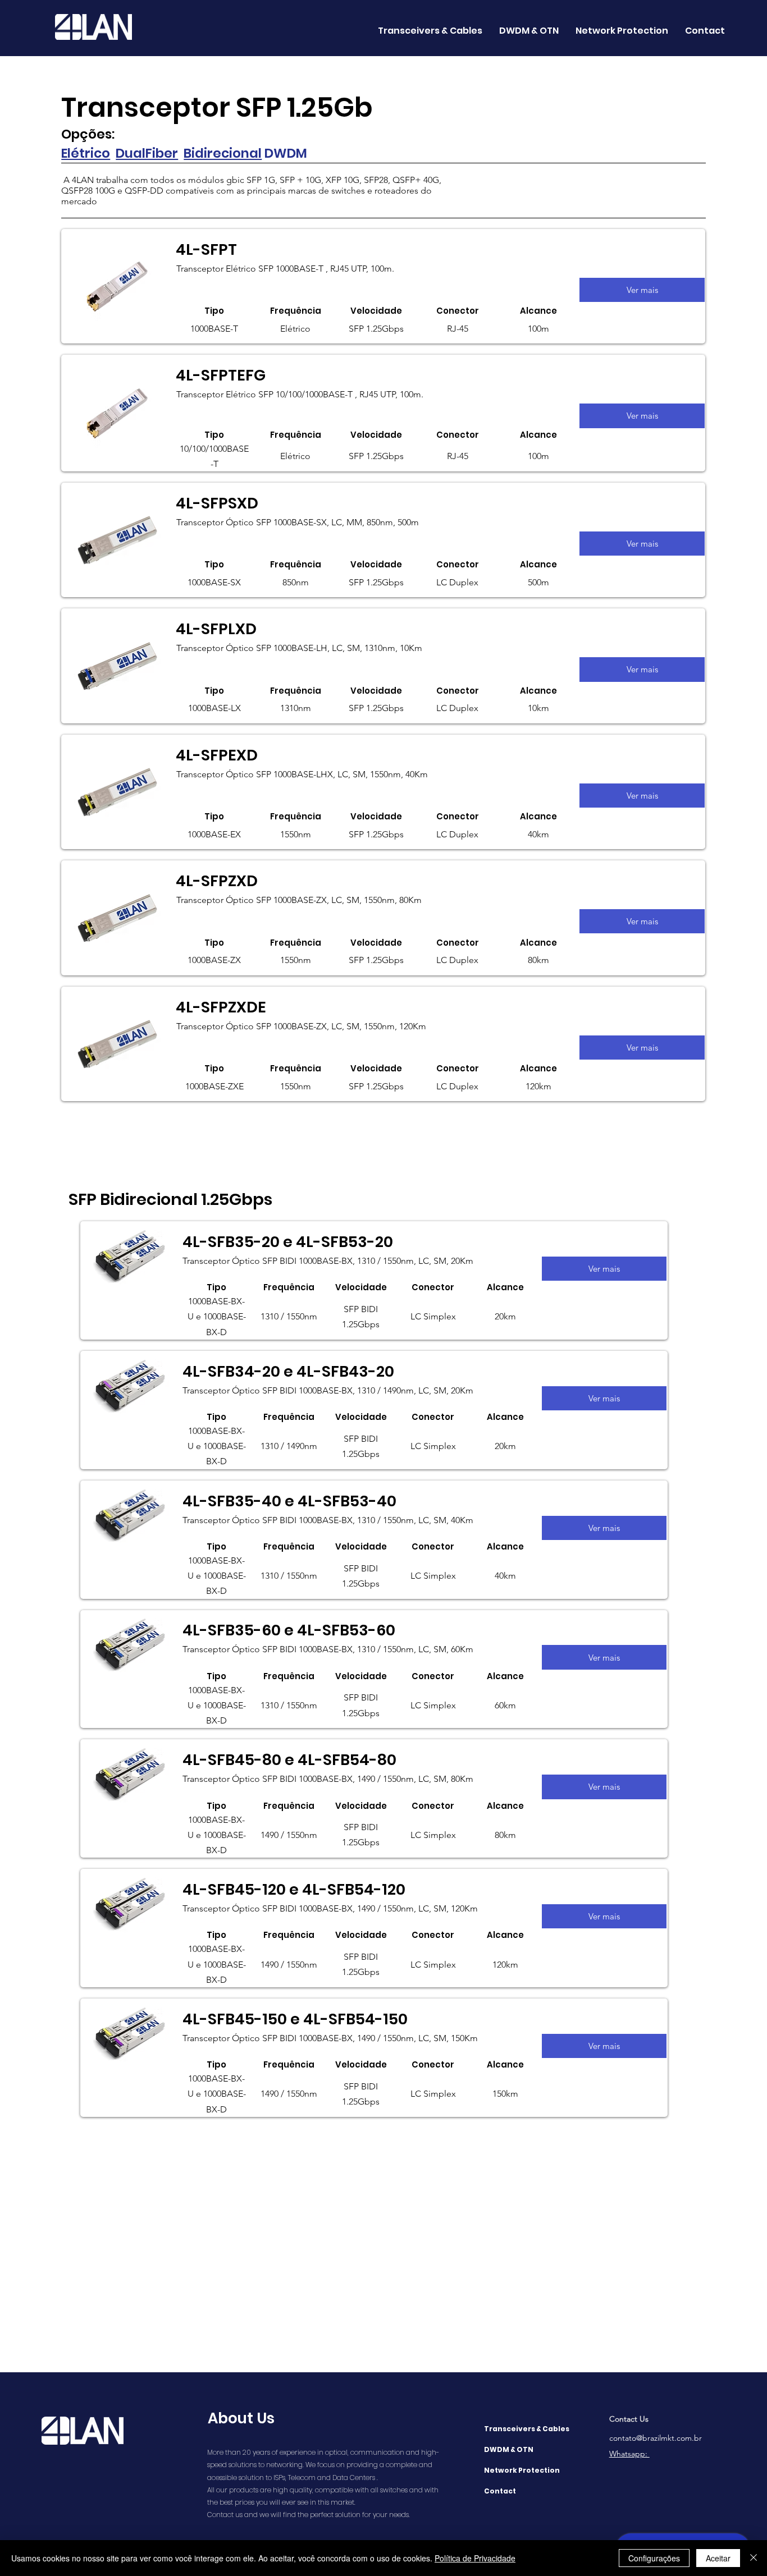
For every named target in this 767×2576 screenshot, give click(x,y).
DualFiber (147, 153)
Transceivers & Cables (527, 2429)
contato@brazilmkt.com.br (656, 2438)
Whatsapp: (629, 2454)
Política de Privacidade (475, 2558)
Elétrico (86, 153)
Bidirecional (223, 153)
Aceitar (718, 2558)
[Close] (754, 2558)
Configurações (654, 2558)
